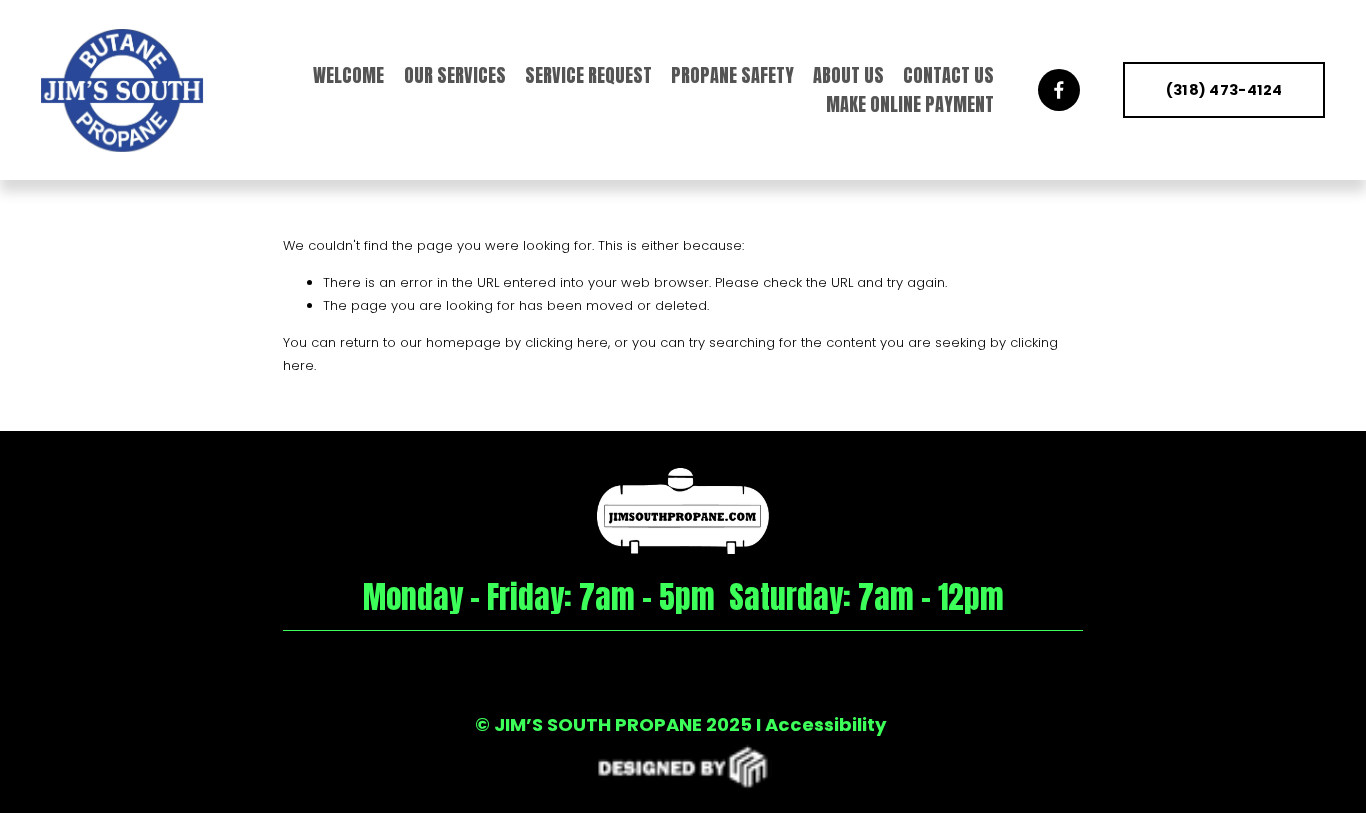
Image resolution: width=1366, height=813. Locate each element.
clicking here (566, 342)
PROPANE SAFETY (732, 75)
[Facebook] (1059, 90)
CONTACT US (948, 75)
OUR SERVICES (455, 75)
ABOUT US (848, 75)
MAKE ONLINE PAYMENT (910, 104)
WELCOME (348, 75)
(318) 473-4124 (1224, 90)
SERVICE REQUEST (588, 75)
